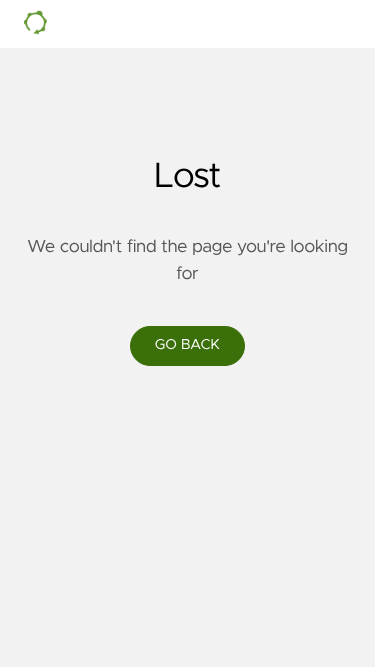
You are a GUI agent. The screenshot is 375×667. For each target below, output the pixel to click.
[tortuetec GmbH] (163, 24)
